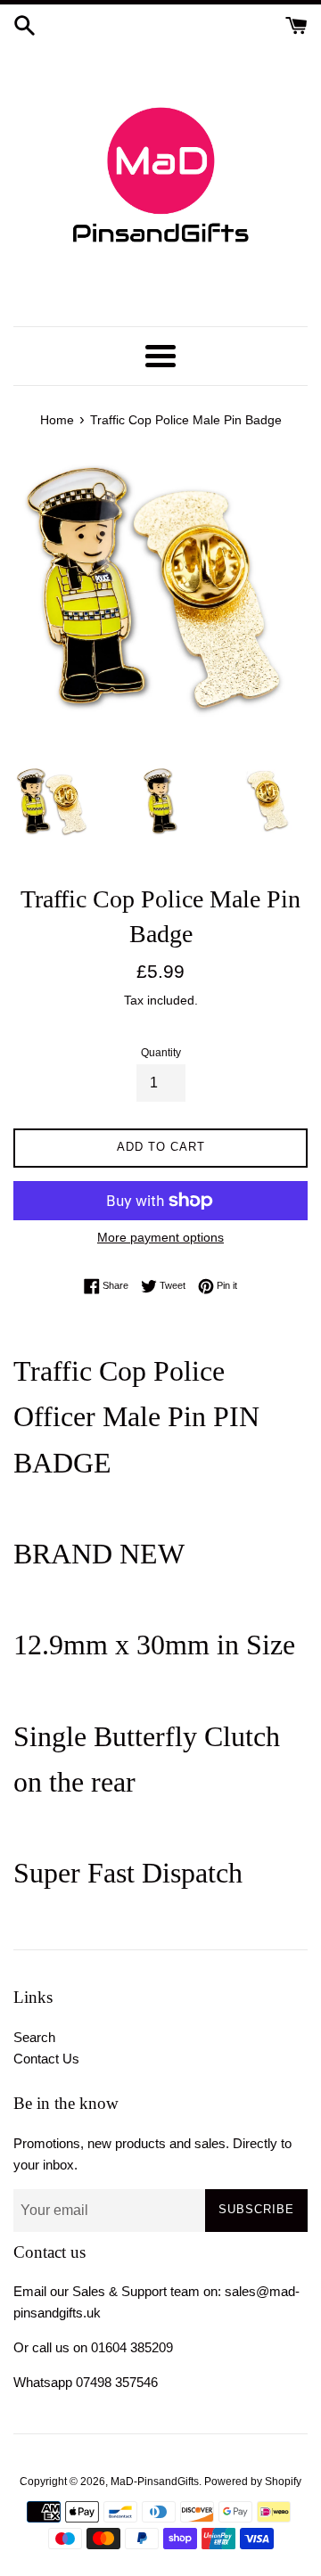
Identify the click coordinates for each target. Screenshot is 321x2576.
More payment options (160, 1237)
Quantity (161, 1053)
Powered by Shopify (253, 2482)
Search (34, 2037)
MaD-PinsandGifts (155, 2482)
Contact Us (46, 2059)
